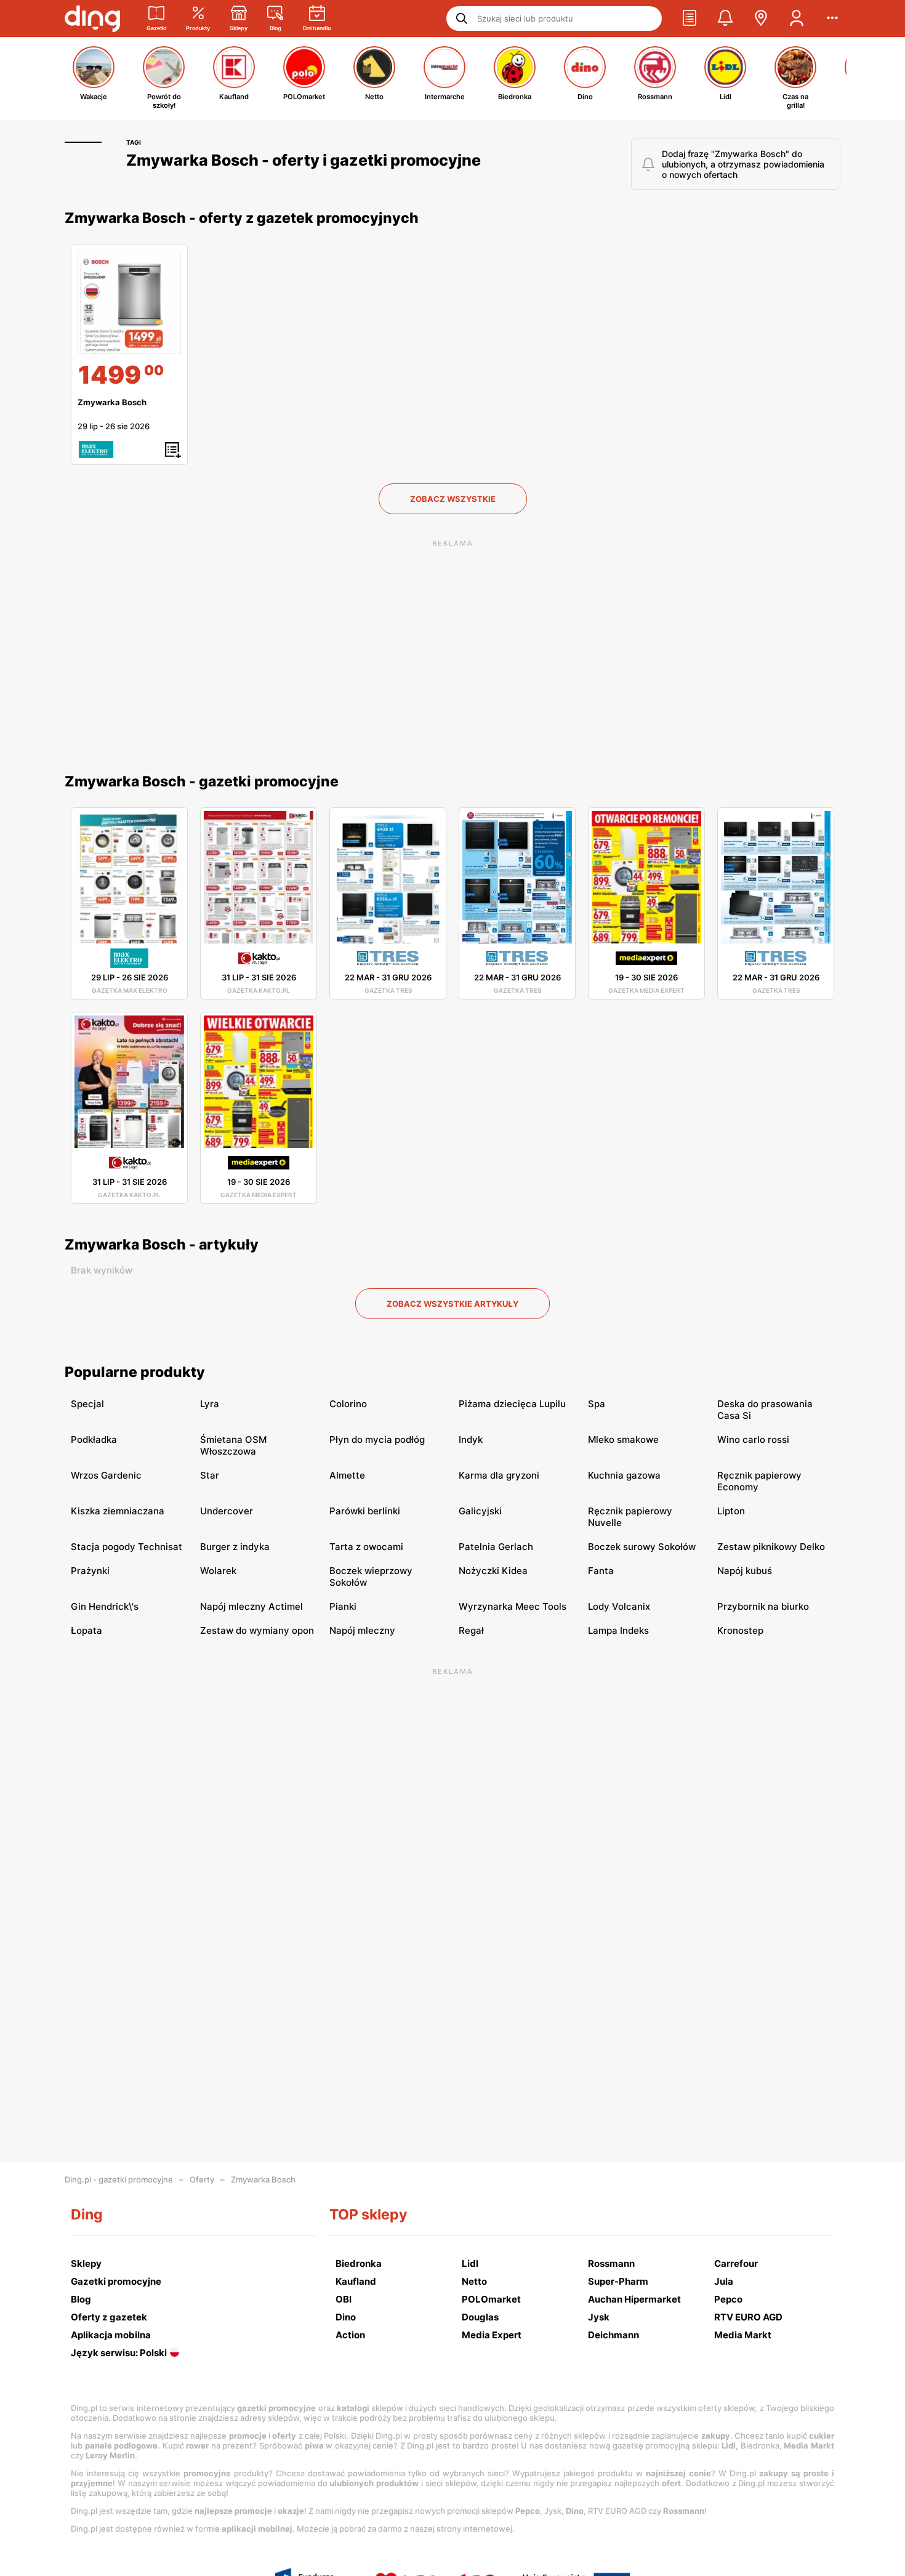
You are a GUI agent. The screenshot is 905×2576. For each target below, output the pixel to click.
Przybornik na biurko (763, 1606)
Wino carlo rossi (753, 1439)
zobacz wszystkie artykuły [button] (452, 1304)
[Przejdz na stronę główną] (92, 18)
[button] (690, 18)
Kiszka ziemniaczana (118, 1511)
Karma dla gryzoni (499, 1475)
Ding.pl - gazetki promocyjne (119, 2179)
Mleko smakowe (623, 1439)
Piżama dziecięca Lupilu (512, 1404)
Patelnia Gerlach (496, 1547)
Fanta (601, 1571)
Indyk (471, 1439)
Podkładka (94, 1439)
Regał (471, 1630)
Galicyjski (480, 1511)
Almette (347, 1475)
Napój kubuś (745, 1571)
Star (210, 1475)
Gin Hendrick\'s (105, 1606)
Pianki (343, 1606)
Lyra (210, 1404)
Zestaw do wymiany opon (257, 1630)
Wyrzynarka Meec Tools (513, 1606)
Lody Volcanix (619, 1606)
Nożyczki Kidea (493, 1571)
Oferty (202, 2179)
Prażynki (90, 1571)
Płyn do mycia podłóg (377, 1439)
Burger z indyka (235, 1547)
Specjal (87, 1404)
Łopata (86, 1630)
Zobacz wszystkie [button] (453, 499)
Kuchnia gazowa (624, 1475)
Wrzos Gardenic (106, 1475)
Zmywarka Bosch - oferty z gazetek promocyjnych (242, 218)
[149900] (129, 302)
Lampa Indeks (618, 1630)
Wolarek (218, 1571)
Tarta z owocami (366, 1547)
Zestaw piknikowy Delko (771, 1547)
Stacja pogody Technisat (127, 1547)
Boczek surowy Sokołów (642, 1547)
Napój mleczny (362, 1630)
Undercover (227, 1511)
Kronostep (740, 1630)
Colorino (348, 1404)
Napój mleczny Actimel (251, 1606)
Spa (597, 1404)
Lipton (731, 1511)
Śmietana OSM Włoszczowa (233, 1445)
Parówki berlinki (365, 1511)
